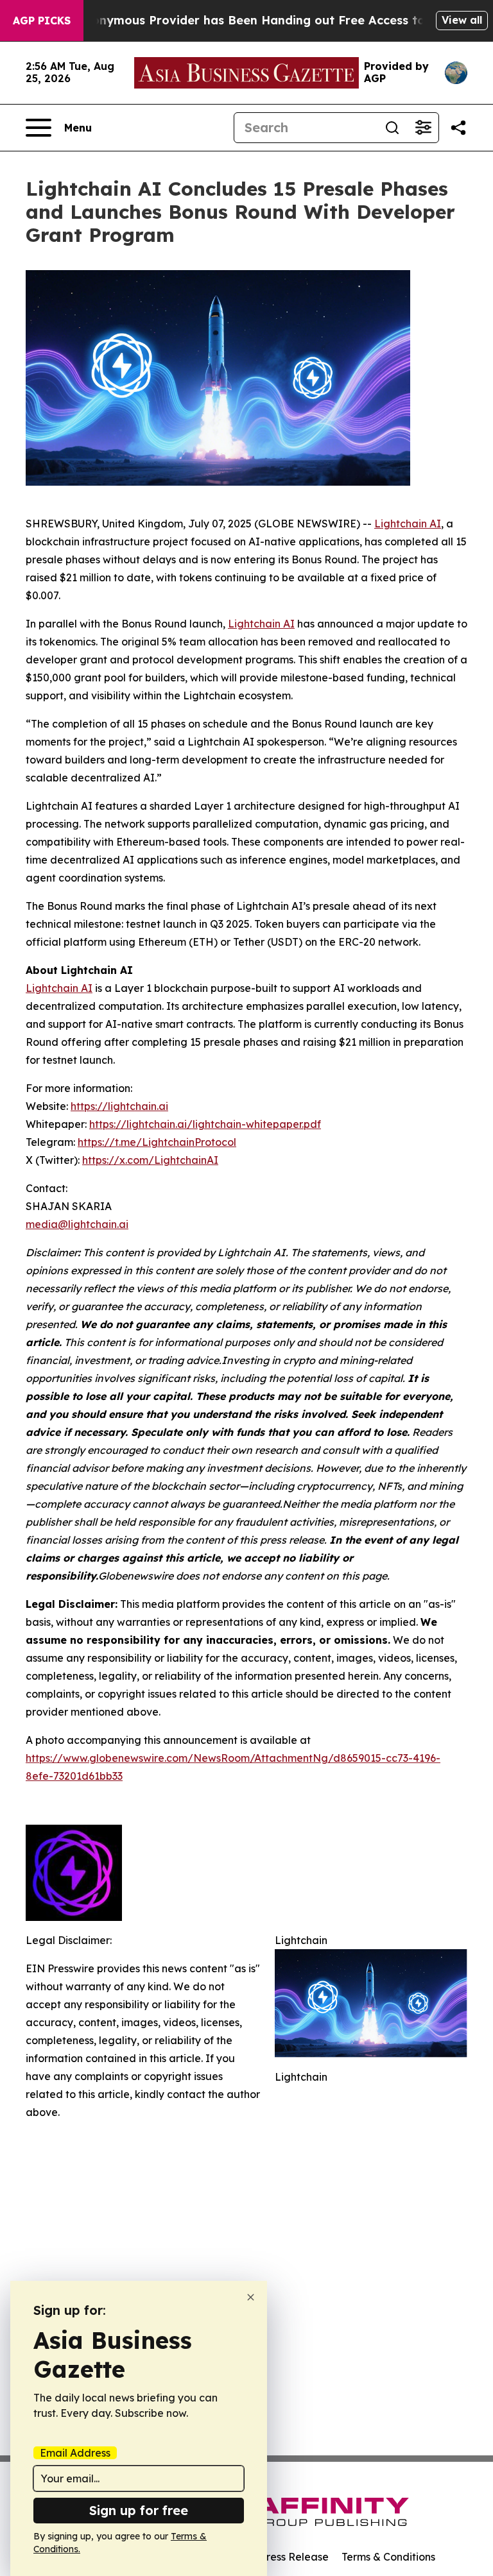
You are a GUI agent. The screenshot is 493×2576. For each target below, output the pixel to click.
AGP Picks (42, 21)
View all (462, 20)
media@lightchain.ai (77, 1224)
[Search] (392, 128)
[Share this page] (458, 128)
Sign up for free (139, 2510)
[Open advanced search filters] (423, 128)
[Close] (251, 2297)
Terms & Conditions (388, 2557)
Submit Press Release (276, 2557)
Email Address (75, 2453)
